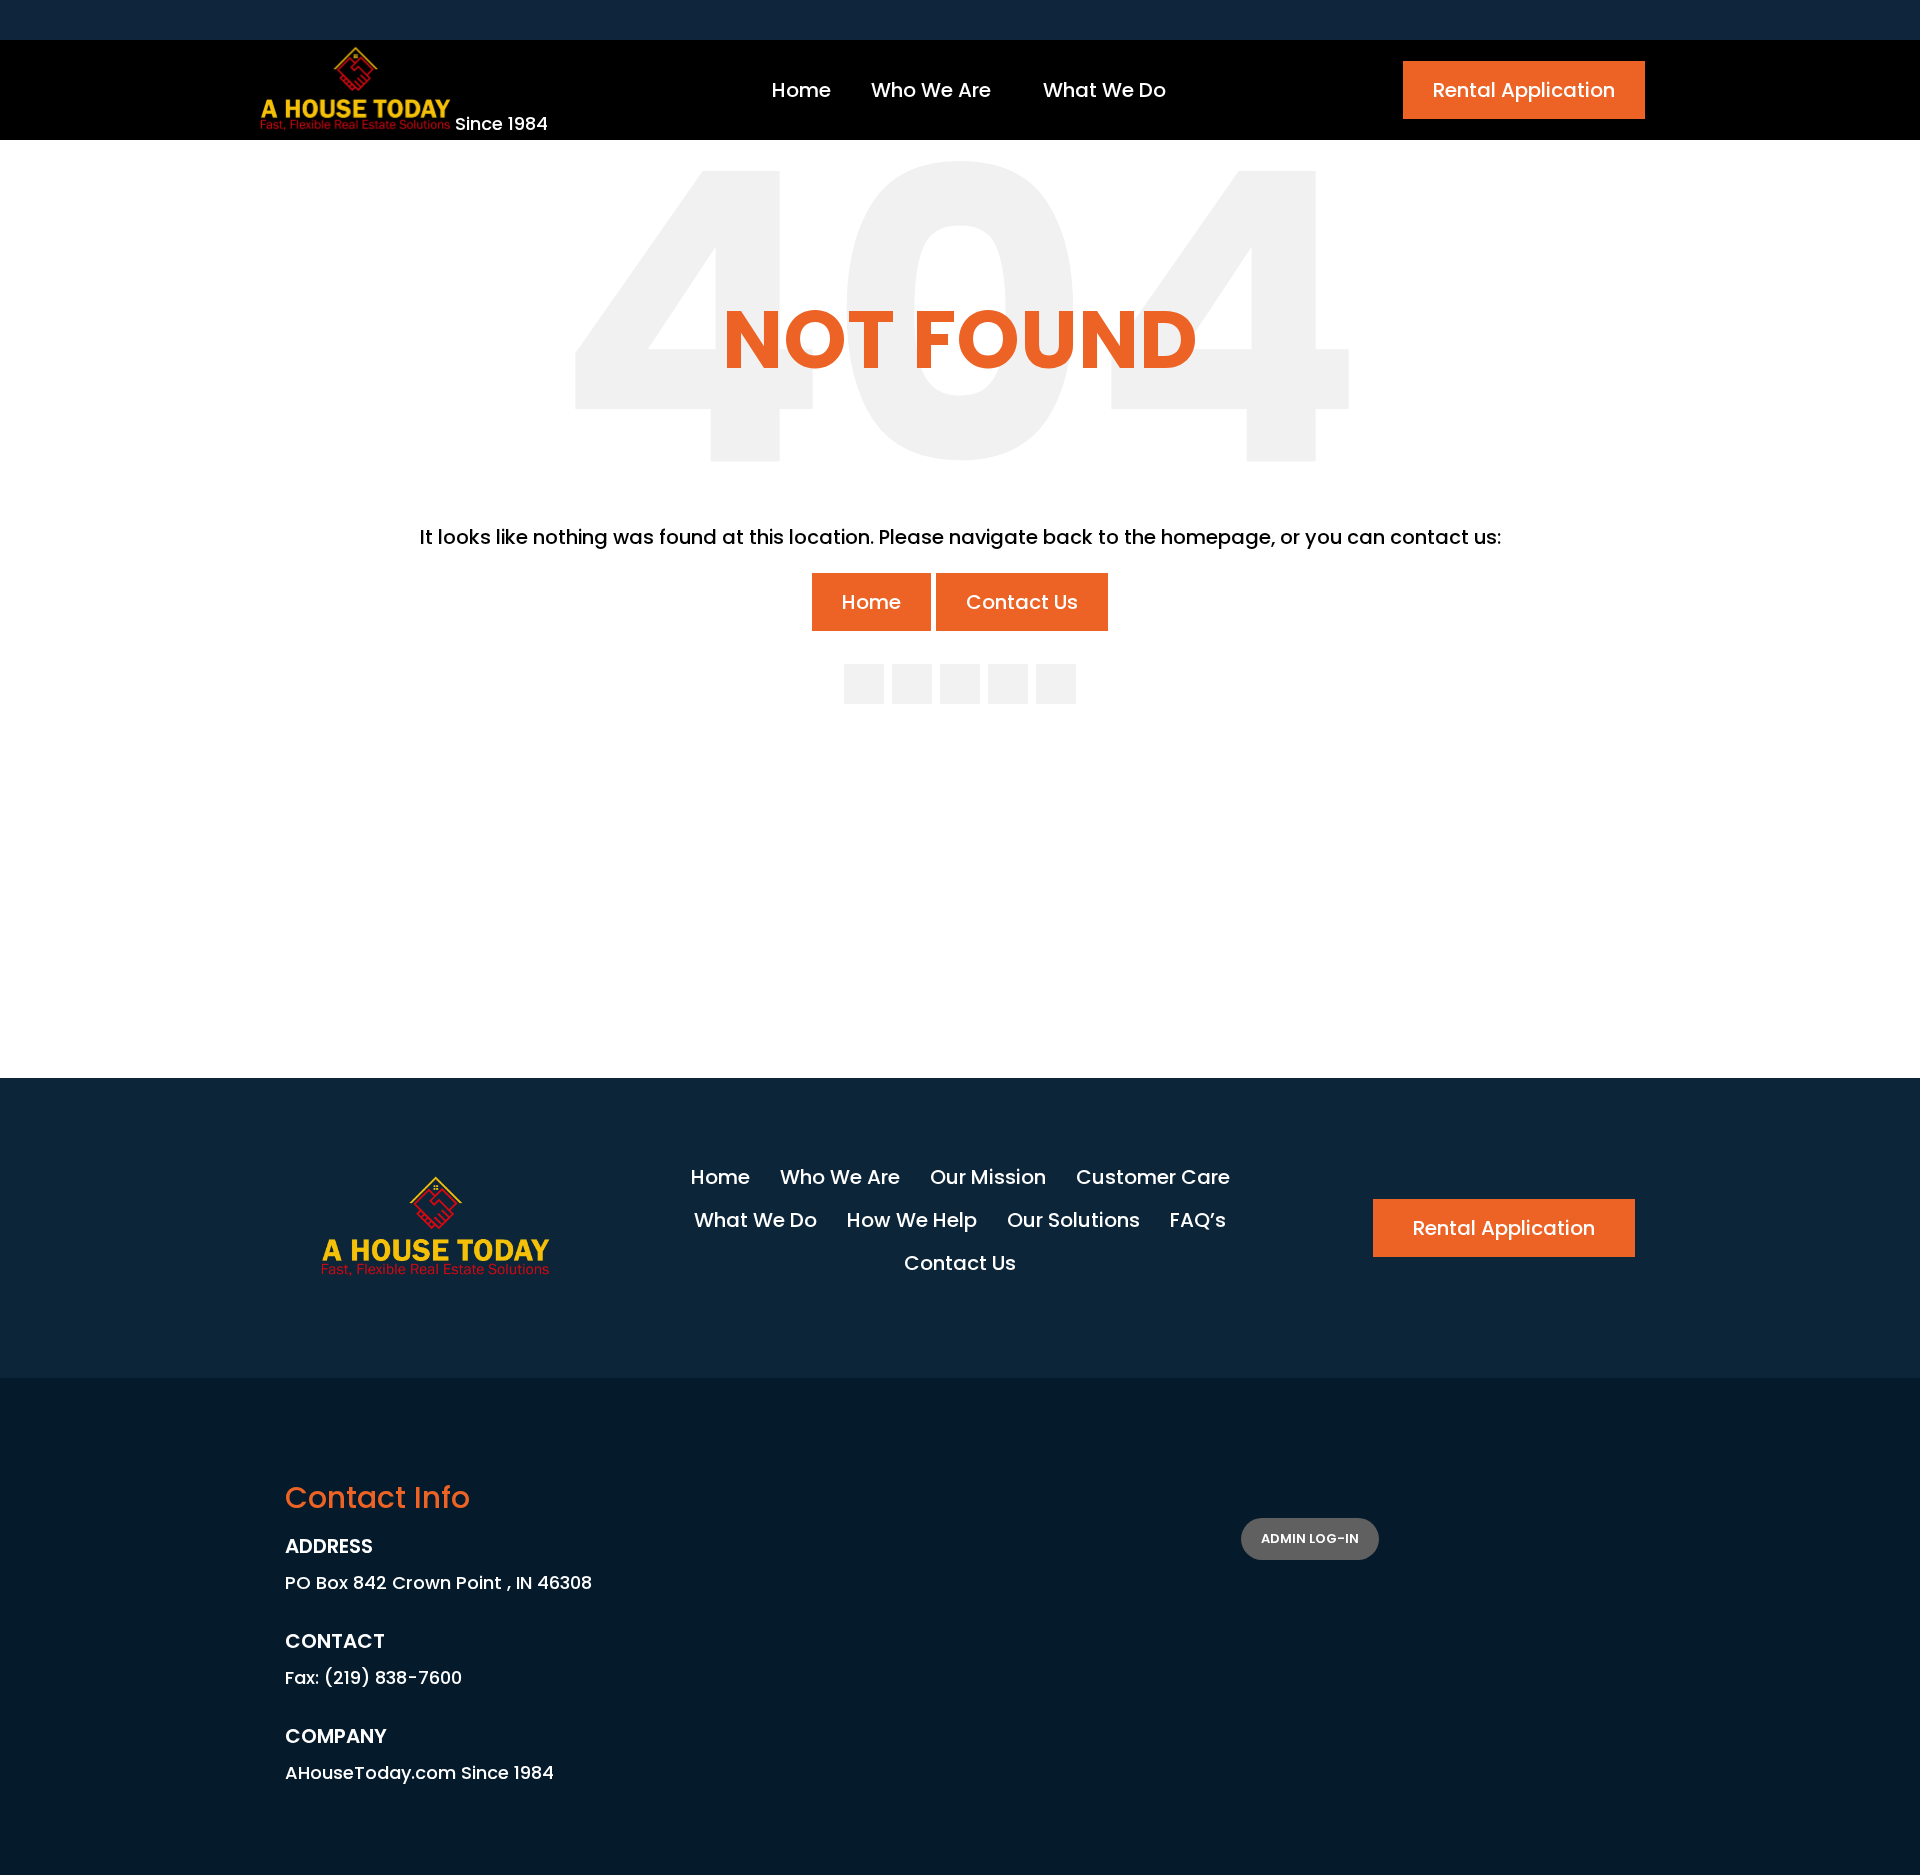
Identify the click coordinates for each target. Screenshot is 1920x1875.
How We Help (912, 1220)
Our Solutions (1073, 1220)
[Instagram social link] (960, 684)
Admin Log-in (1310, 1538)
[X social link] (912, 684)
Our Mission (988, 1177)
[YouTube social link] (1008, 684)
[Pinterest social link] (1056, 684)
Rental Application (1524, 90)
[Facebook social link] (864, 684)
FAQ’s (1198, 1220)
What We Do (755, 1220)
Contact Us (1022, 602)
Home (871, 602)
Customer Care (1153, 1177)
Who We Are (840, 1177)
